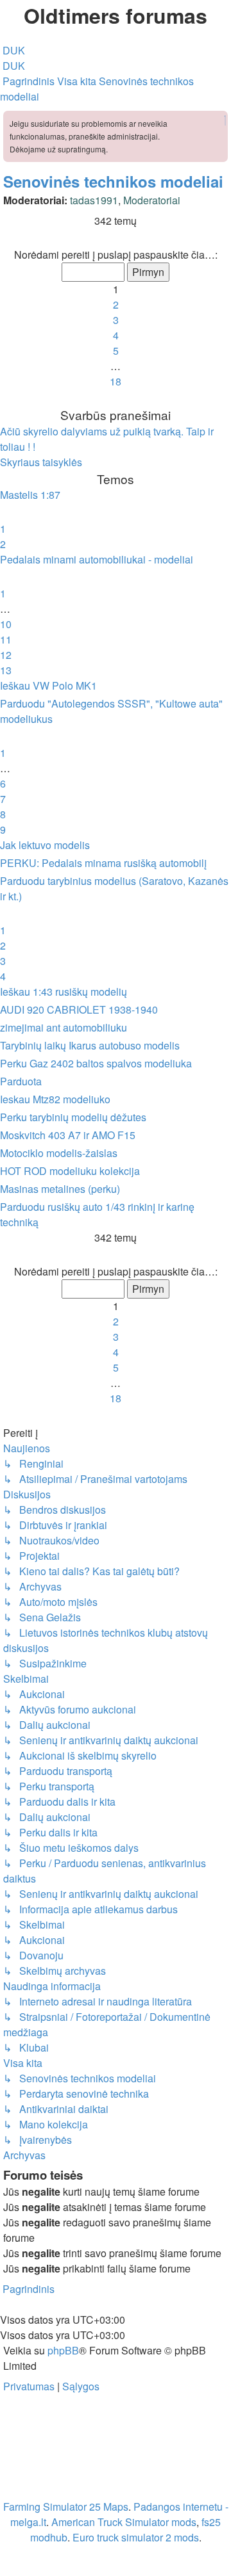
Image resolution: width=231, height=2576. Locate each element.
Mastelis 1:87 (30, 495)
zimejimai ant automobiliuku (64, 1027)
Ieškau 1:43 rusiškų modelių (64, 992)
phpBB (63, 2350)
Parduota (21, 1081)
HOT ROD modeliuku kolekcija (70, 1171)
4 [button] (116, 335)
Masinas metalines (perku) (60, 1189)
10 (6, 624)
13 (6, 670)
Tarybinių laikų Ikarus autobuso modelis (90, 1045)
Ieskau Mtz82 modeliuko (55, 1099)
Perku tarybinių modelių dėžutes (73, 1117)
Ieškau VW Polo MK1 (48, 685)
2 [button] (116, 304)
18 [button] (116, 381)
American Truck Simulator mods (124, 2522)
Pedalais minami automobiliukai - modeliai (97, 559)
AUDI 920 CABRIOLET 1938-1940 (79, 1009)
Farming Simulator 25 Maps (66, 2507)
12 (6, 655)
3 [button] (116, 320)
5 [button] (116, 351)
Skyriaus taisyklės (41, 462)
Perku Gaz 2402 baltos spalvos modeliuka (96, 1063)
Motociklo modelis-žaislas (59, 1153)
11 (6, 639)
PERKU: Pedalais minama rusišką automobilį (103, 863)
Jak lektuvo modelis (45, 845)
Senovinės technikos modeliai (113, 181)
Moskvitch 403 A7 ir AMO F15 (68, 1135)
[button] (116, 239)
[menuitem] (13, 50)
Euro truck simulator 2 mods (136, 2537)
